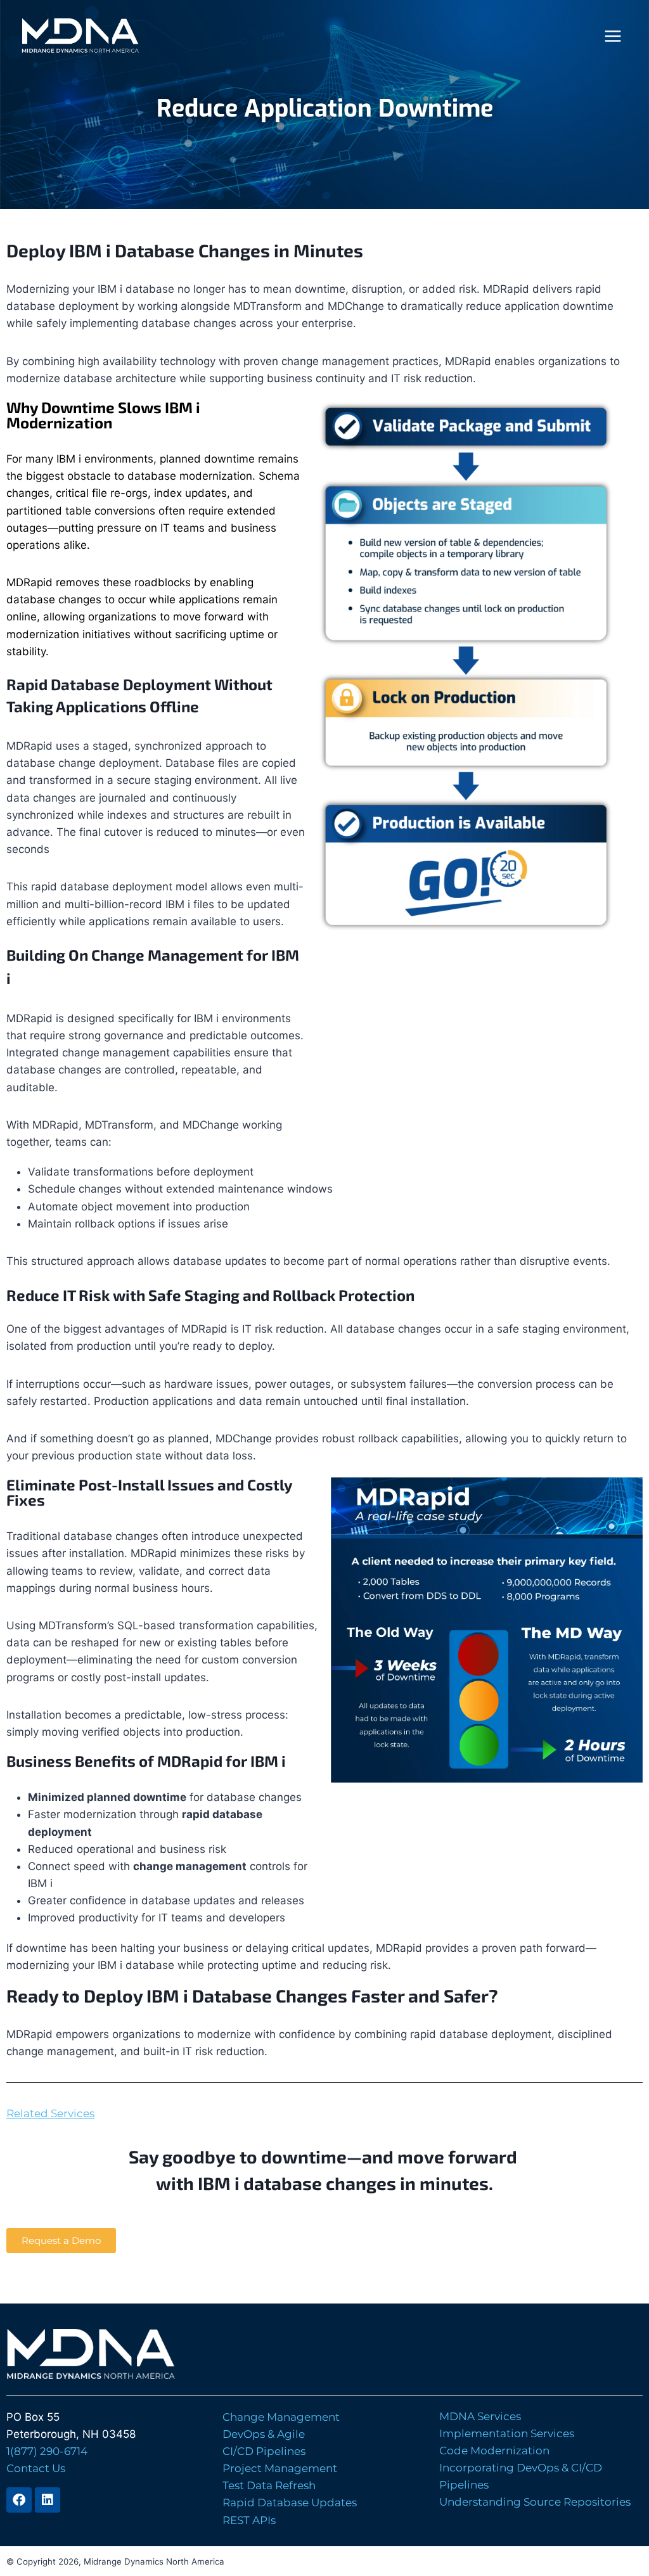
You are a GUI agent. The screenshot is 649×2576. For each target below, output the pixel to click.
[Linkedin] (48, 2500)
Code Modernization (494, 2451)
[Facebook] (19, 2500)
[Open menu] (613, 36)
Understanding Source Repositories (535, 2502)
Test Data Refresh (269, 2485)
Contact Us (36, 2468)
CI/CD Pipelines (264, 2451)
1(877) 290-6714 (47, 2451)
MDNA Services (480, 2416)
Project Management (280, 2468)
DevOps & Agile (264, 2434)
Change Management (281, 2417)
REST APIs (249, 2520)
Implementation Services (507, 2433)
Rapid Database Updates (290, 2502)
